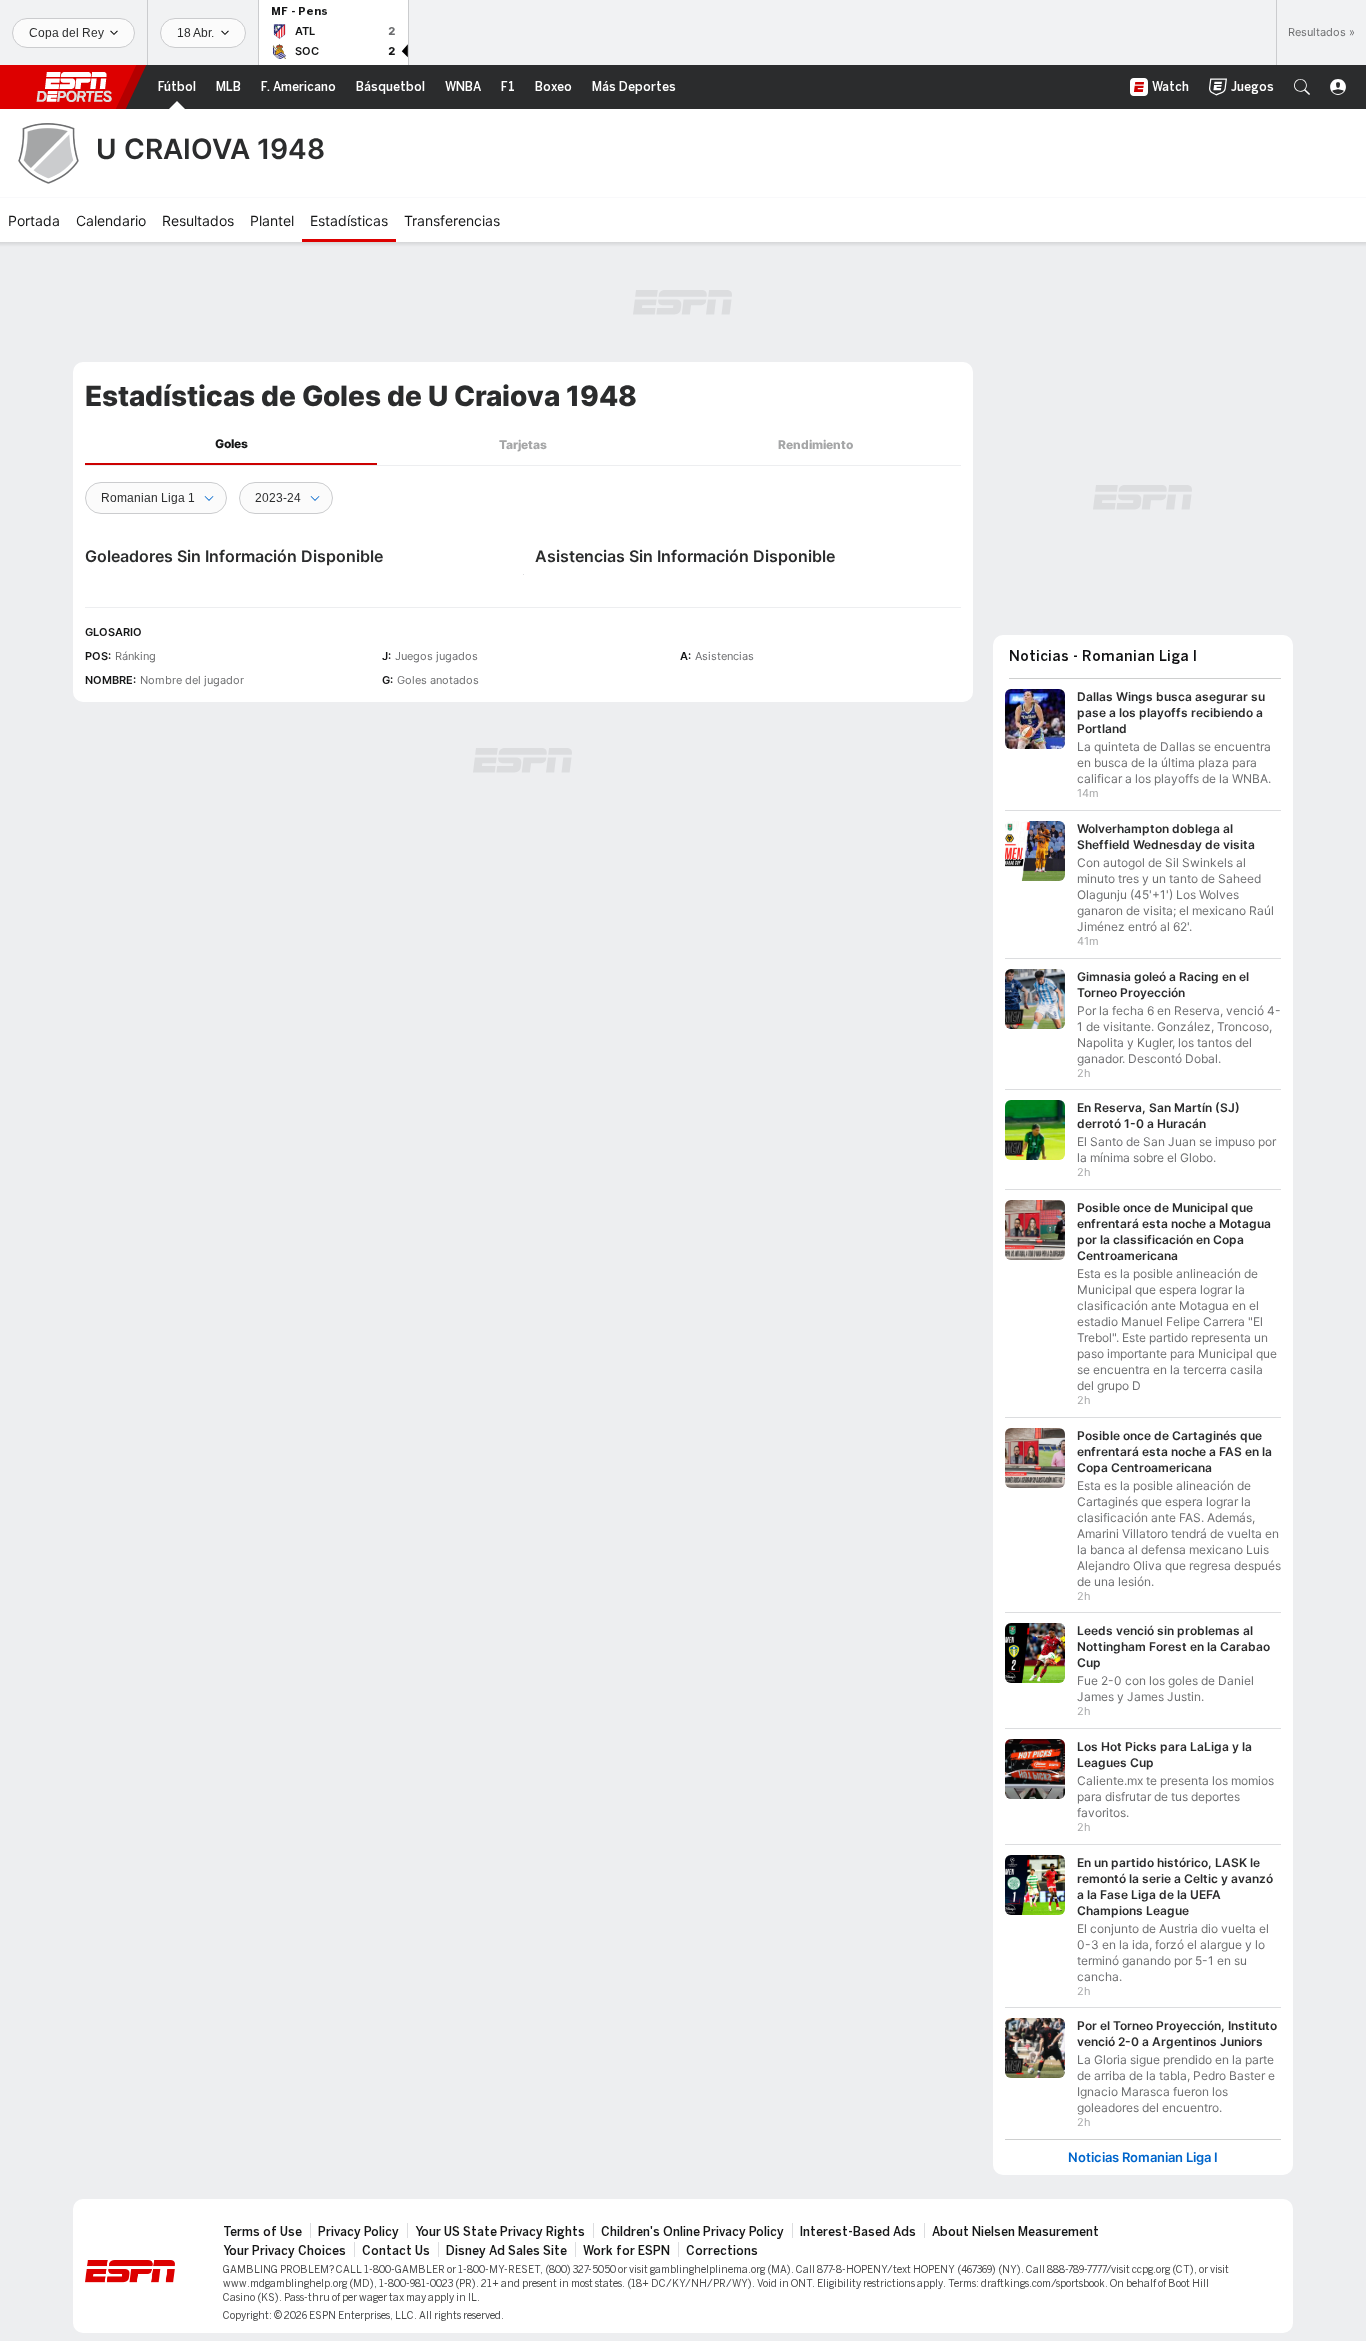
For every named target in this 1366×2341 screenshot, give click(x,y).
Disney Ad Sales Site (506, 2251)
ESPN (74, 87)
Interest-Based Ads (858, 2232)
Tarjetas (523, 444)
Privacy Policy (358, 2232)
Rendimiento (815, 444)
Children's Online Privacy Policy (692, 2232)
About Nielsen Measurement (1015, 2232)
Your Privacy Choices (284, 2251)
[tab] (231, 444)
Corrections (722, 2251)
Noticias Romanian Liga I (1143, 2157)
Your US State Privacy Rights (500, 2232)
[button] (1302, 87)
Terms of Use (262, 2232)
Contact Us (396, 2251)
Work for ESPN (626, 2251)
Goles (231, 443)
